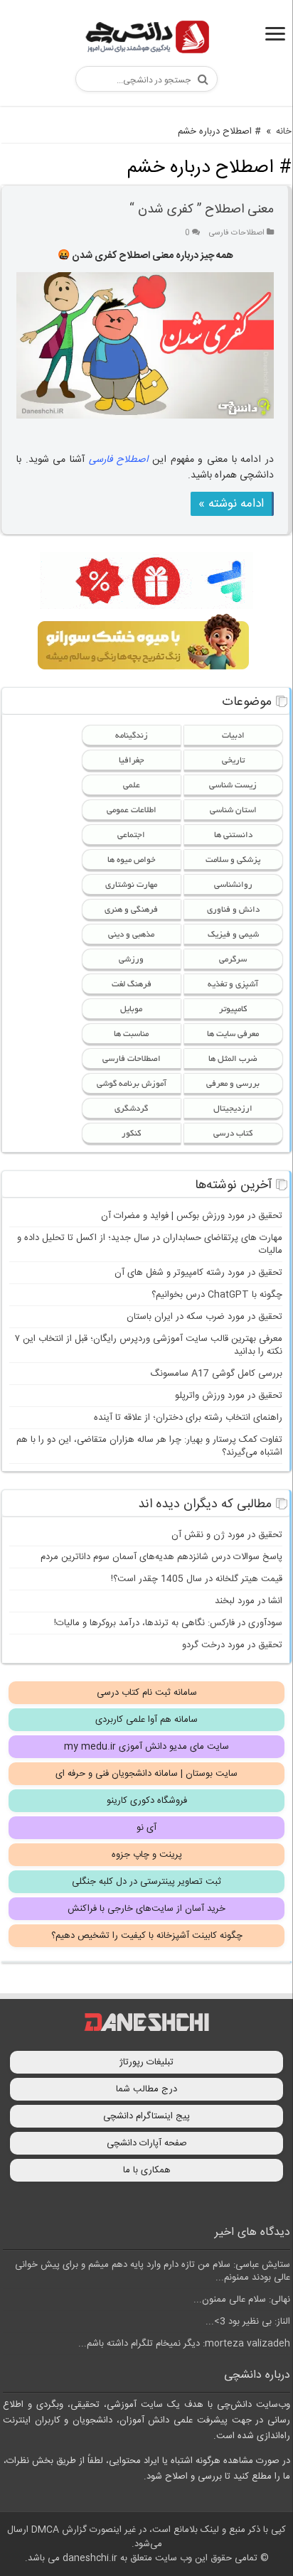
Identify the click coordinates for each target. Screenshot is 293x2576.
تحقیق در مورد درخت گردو (232, 1645)
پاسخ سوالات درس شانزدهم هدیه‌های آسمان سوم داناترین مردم (161, 1557)
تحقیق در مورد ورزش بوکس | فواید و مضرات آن (192, 1216)
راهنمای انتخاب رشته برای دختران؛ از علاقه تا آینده (188, 1418)
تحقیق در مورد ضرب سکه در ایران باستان (204, 1317)
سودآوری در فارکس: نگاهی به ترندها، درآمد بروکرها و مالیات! (168, 1623)
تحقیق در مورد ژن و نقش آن (227, 1535)
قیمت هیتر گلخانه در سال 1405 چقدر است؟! (197, 1579)
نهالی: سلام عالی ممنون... (242, 2300)
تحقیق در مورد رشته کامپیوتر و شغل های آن (198, 1273)
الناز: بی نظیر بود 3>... (248, 2322)
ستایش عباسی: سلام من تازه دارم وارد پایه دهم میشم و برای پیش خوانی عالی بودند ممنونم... (153, 2271)
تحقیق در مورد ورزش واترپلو (229, 1396)
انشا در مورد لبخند (249, 1601)
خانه (284, 131)
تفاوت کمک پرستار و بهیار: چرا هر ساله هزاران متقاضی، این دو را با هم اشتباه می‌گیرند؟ (149, 1446)
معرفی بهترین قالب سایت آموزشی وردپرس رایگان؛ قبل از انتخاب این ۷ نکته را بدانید (149, 1345)
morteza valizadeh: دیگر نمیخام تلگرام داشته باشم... (184, 2344)
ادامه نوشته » (231, 504)
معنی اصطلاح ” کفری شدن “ (202, 210)
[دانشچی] (146, 39)
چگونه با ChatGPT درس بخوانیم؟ (217, 1295)
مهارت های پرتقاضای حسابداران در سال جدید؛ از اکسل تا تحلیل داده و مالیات (150, 1244)
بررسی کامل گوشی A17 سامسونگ (216, 1374)
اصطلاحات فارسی (237, 233)
